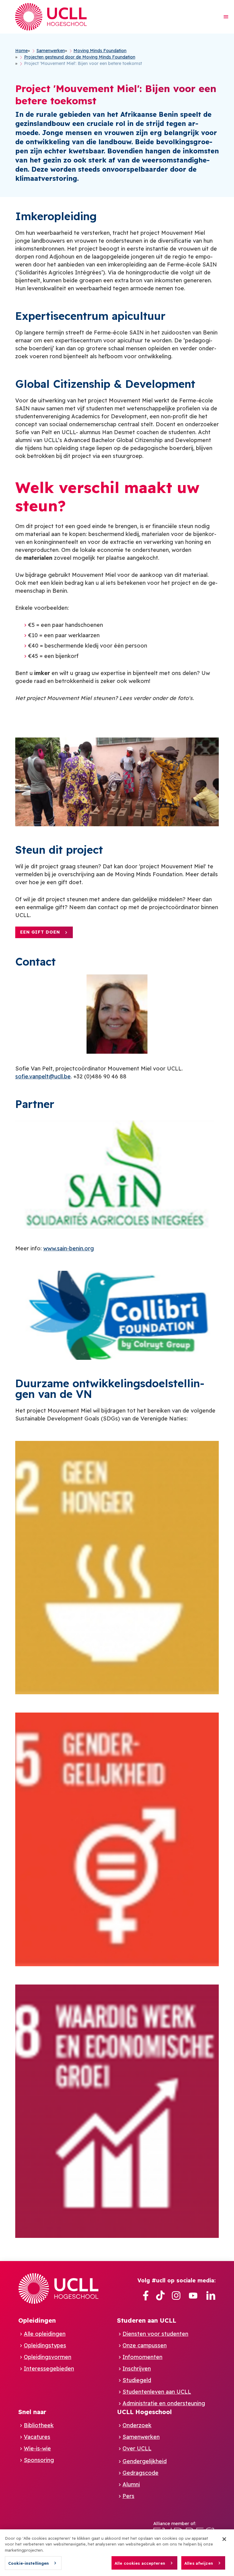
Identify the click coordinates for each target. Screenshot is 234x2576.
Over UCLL (137, 2448)
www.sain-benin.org (69, 1248)
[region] (117, 2553)
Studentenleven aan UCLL (157, 2392)
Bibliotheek (39, 2425)
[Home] (51, 17)
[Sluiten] (224, 2539)
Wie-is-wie (37, 2448)
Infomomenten (142, 2357)
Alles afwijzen (199, 2563)
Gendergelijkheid (145, 2461)
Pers (128, 2496)
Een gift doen (40, 932)
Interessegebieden (49, 2369)
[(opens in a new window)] (146, 2296)
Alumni (131, 2484)
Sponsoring (39, 2460)
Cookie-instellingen (28, 2563)
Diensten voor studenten (155, 2334)
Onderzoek (137, 2425)
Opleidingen (37, 2320)
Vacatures (37, 2437)
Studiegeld (137, 2380)
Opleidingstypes (45, 2345)
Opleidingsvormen (48, 2357)
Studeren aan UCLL (147, 2320)
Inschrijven (137, 2369)
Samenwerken (141, 2437)
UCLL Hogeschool (144, 2412)
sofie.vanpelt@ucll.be (43, 1076)
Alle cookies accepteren (140, 2563)
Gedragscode (140, 2473)
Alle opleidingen (45, 2334)
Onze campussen (145, 2345)
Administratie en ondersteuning (164, 2403)
